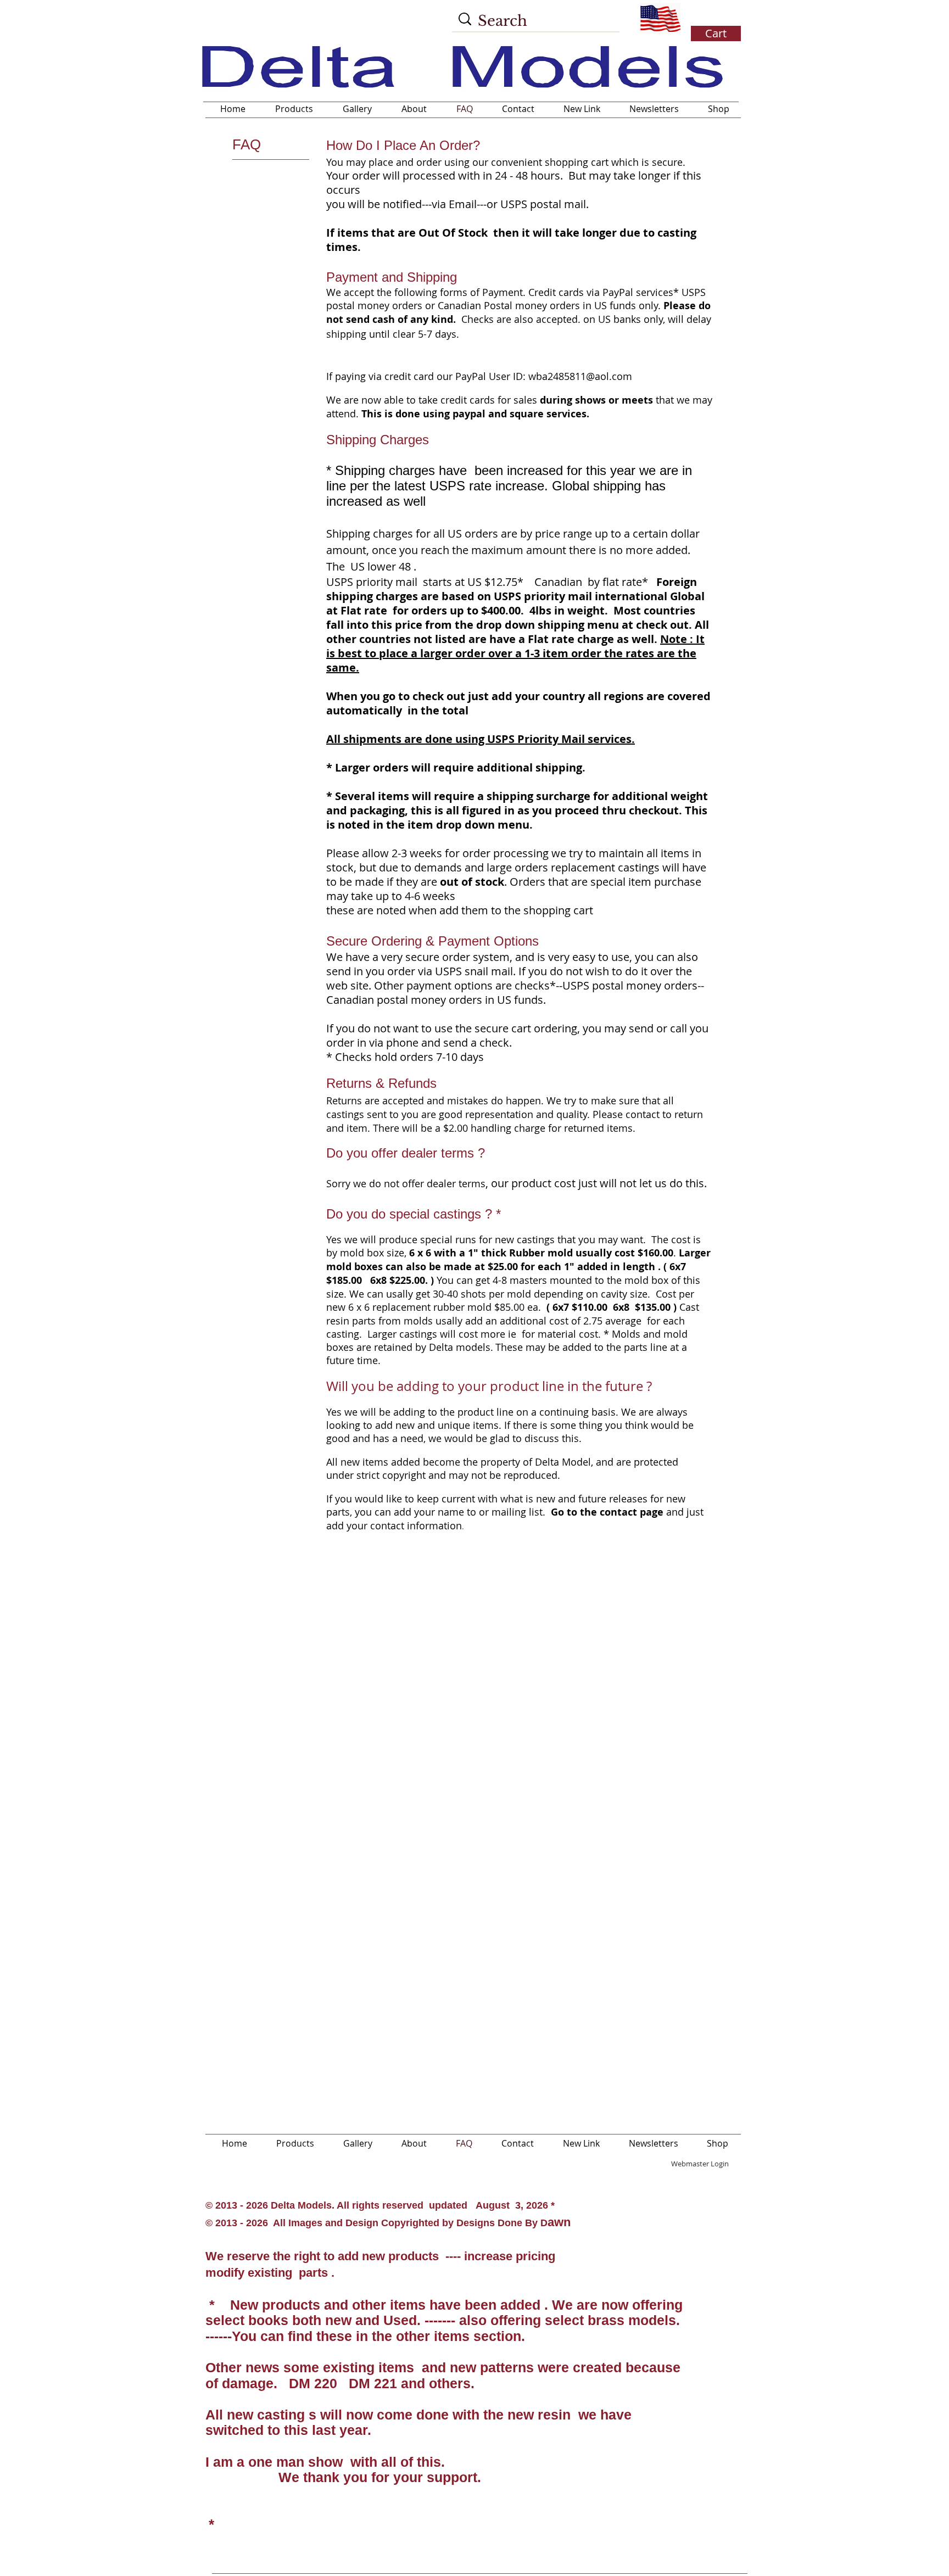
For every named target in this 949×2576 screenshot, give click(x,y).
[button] (714, 19)
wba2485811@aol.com (580, 376)
